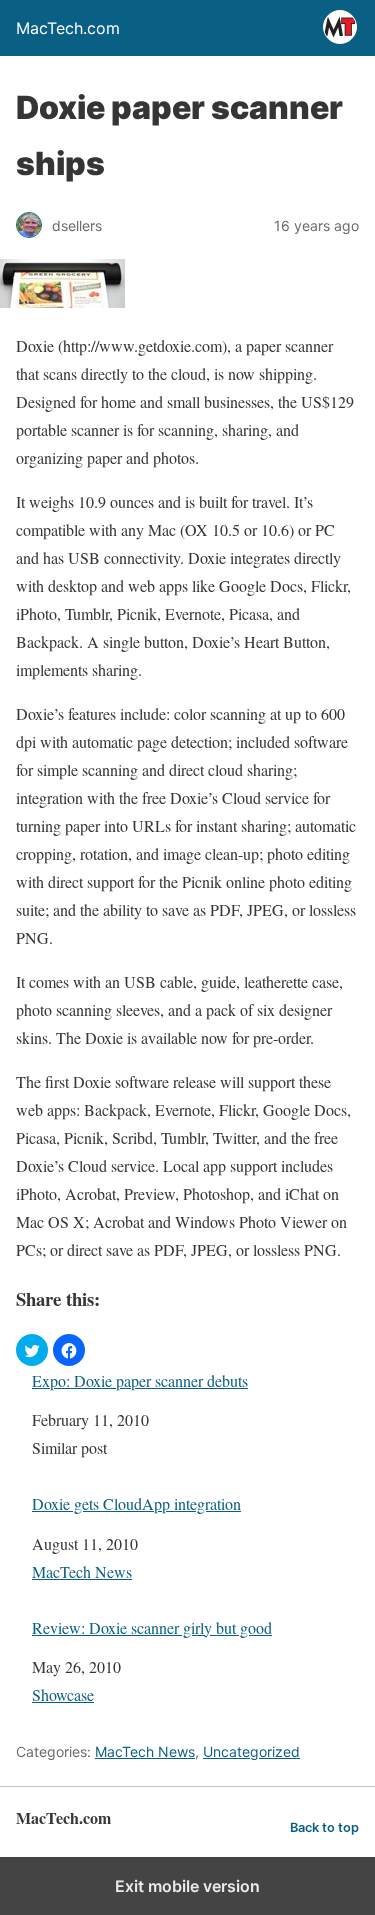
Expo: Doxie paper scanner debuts (140, 1380)
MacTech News (82, 1571)
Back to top (324, 1827)
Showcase (63, 1694)
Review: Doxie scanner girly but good (152, 1627)
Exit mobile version (187, 1886)
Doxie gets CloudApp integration (136, 1503)
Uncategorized (251, 1751)
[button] (32, 1350)
